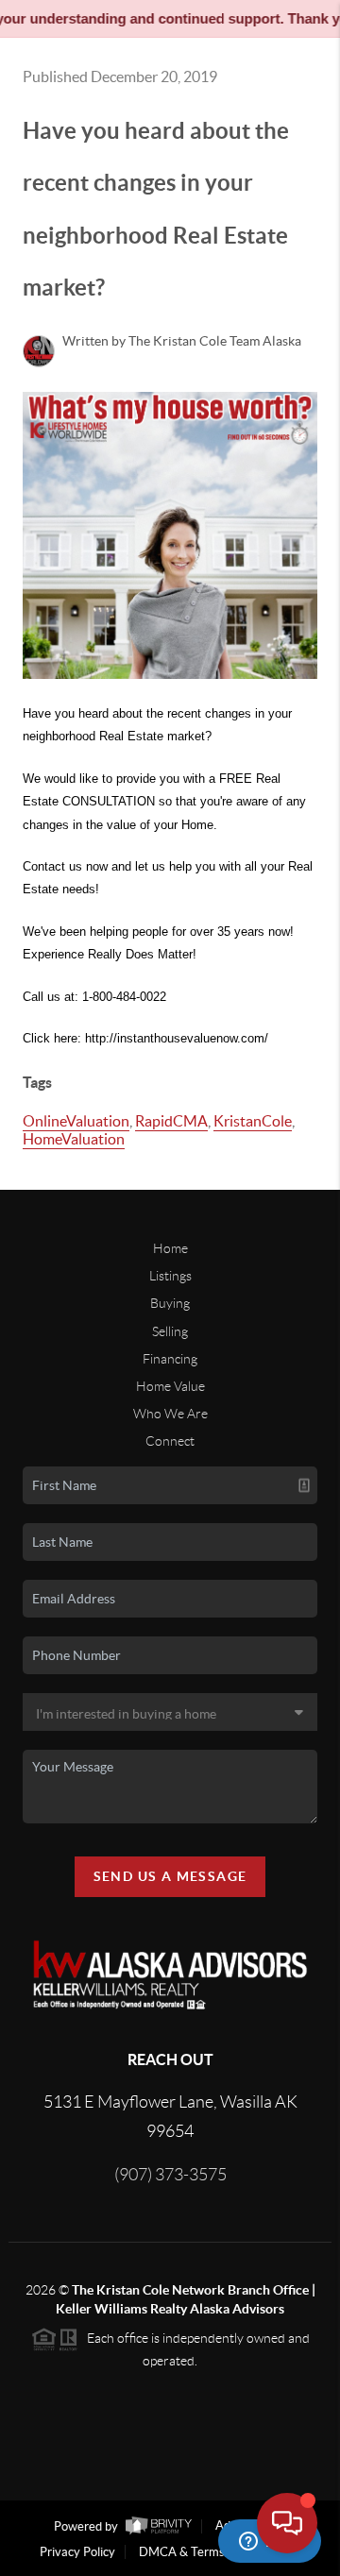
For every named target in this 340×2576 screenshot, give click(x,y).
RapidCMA (171, 1121)
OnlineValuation (76, 1121)
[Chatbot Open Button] (287, 2523)
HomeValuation (74, 1139)
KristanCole (253, 1121)
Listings (170, 1276)
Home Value (170, 1386)
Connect (170, 1441)
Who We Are (170, 1414)
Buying (170, 1303)
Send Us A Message (170, 1876)
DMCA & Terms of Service (210, 2552)
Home (170, 1248)
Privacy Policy (77, 2552)
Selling (170, 1331)
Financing (170, 1359)
